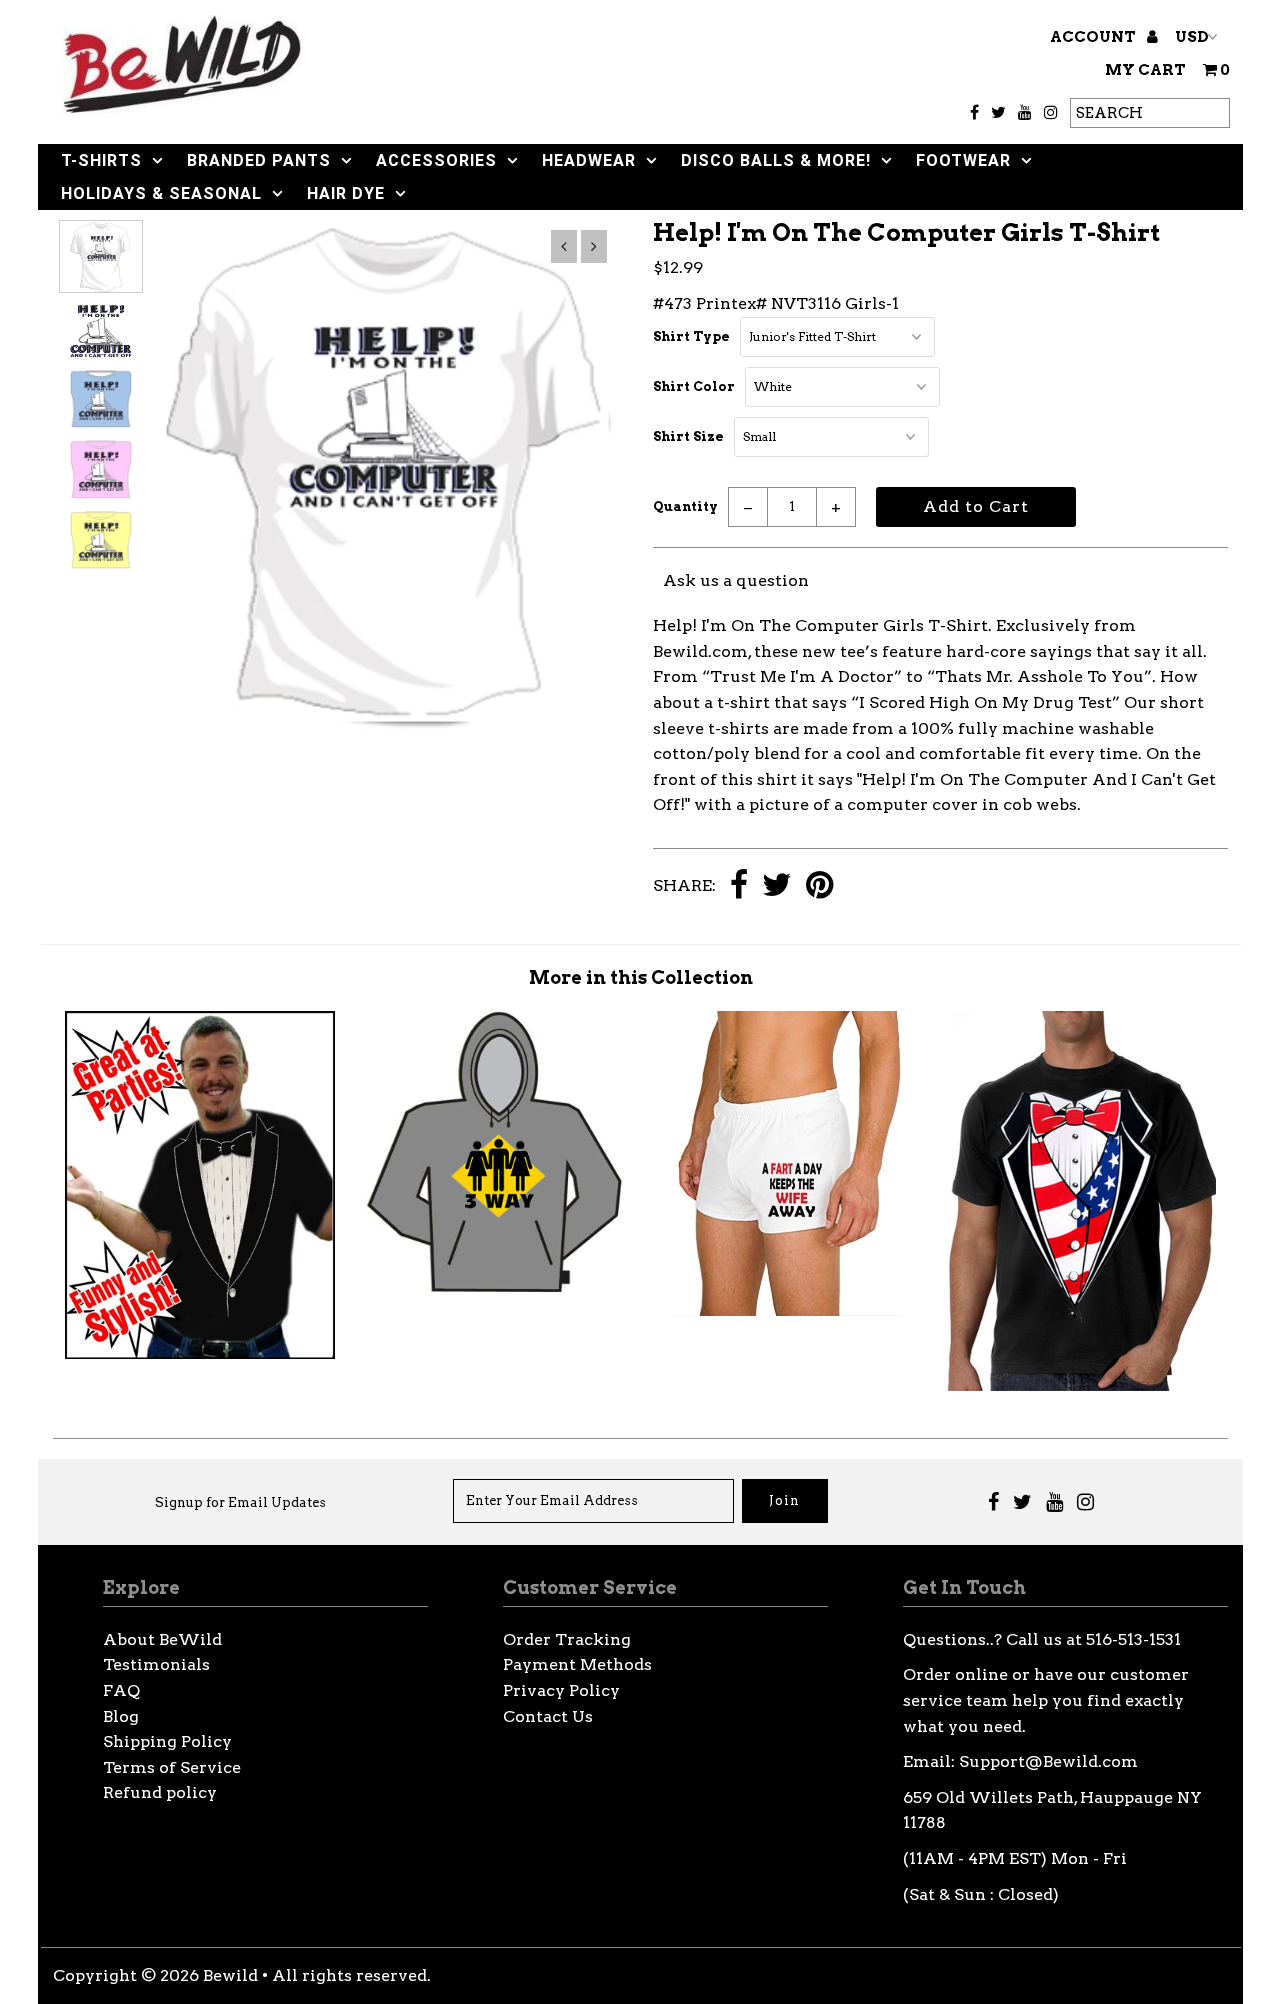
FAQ (121, 1690)
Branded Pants (259, 160)
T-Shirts (101, 160)
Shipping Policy (167, 1741)
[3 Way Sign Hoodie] (493, 1286)
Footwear (963, 160)
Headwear (589, 160)
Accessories (436, 160)
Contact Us (548, 1716)
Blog (121, 1716)
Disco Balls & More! (776, 160)
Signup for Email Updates (240, 1502)
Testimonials (156, 1664)
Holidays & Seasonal (161, 193)
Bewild (230, 1975)
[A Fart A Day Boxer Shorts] (787, 1310)
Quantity (685, 506)
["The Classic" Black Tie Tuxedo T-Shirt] (199, 1353)
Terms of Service (172, 1767)
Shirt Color (694, 386)
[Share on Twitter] (777, 886)
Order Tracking (567, 1639)
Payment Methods (577, 1664)
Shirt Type (691, 336)
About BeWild (162, 1639)
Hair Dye (346, 193)
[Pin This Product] (819, 886)
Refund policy (160, 1792)
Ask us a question (736, 580)
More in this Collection (641, 977)
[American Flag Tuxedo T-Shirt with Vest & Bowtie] (1081, 1385)
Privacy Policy (561, 1690)
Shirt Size (688, 436)
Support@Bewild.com (1048, 1761)
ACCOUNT (1094, 37)
